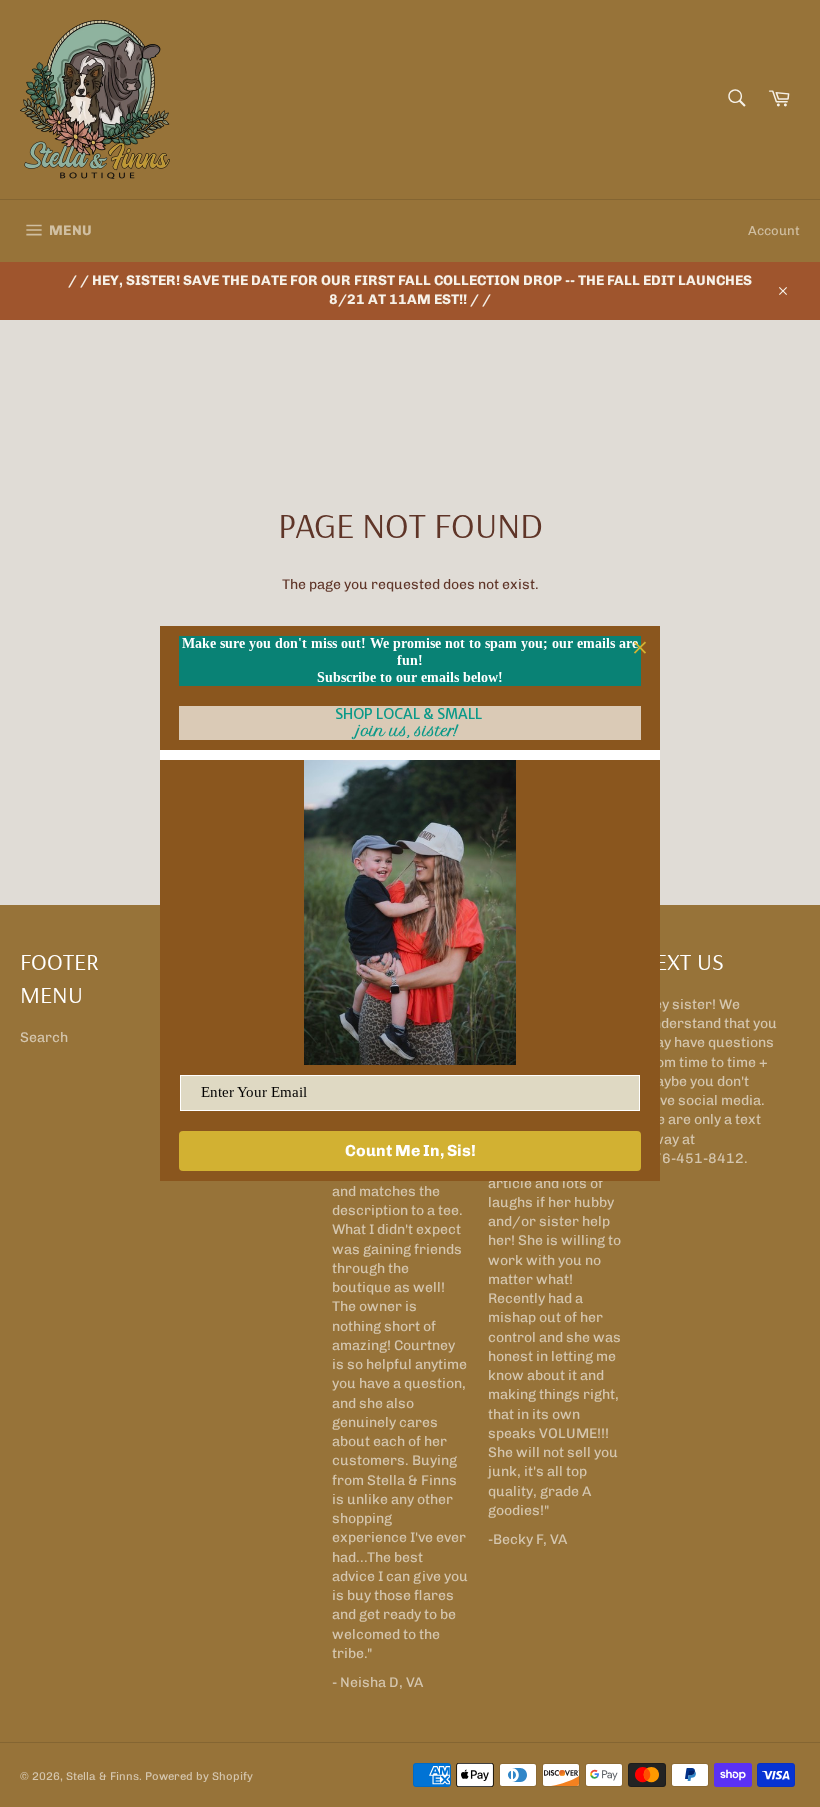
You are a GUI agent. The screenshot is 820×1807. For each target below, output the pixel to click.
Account (774, 230)
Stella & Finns (102, 1776)
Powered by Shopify (199, 1776)
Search (44, 1037)
